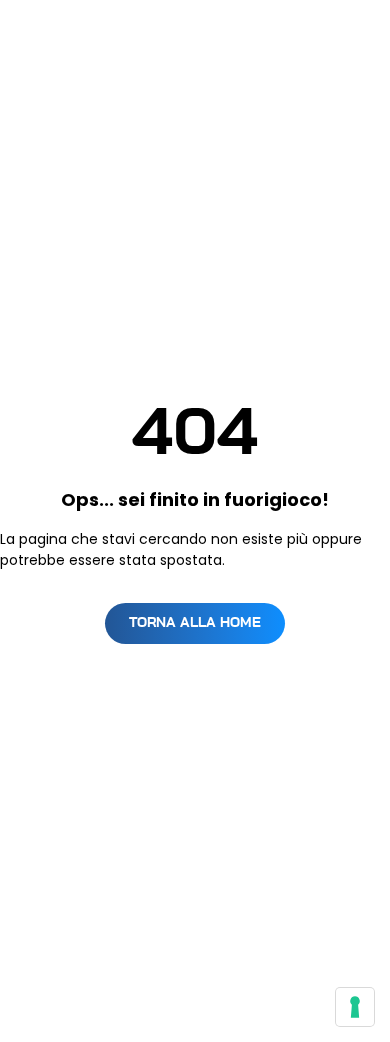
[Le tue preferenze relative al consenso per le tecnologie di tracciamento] (355, 1007)
